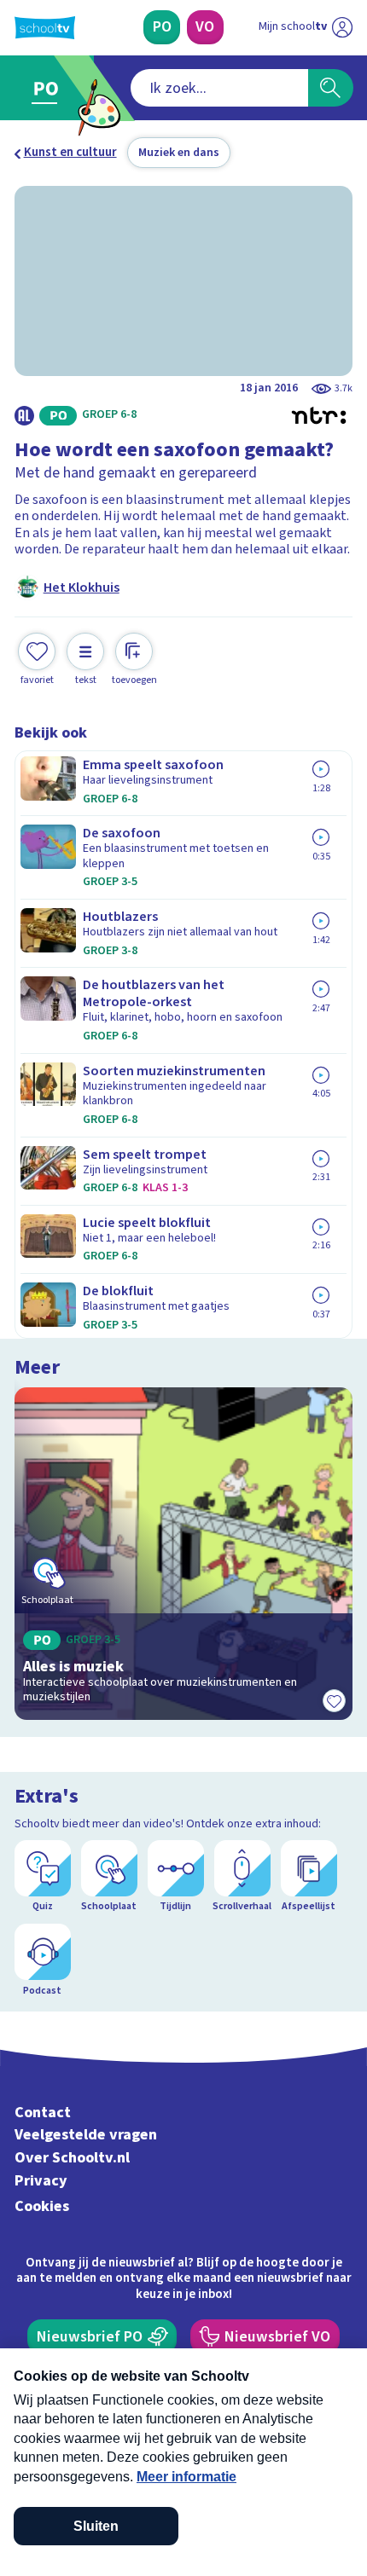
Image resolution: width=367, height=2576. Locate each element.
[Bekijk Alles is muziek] (184, 1553)
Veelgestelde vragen (86, 2135)
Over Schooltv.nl (72, 2158)
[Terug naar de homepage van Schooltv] (45, 28)
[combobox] (219, 88)
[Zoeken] (331, 88)
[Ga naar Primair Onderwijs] (50, 88)
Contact (43, 2113)
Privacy (41, 2181)
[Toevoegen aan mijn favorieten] (334, 1701)
